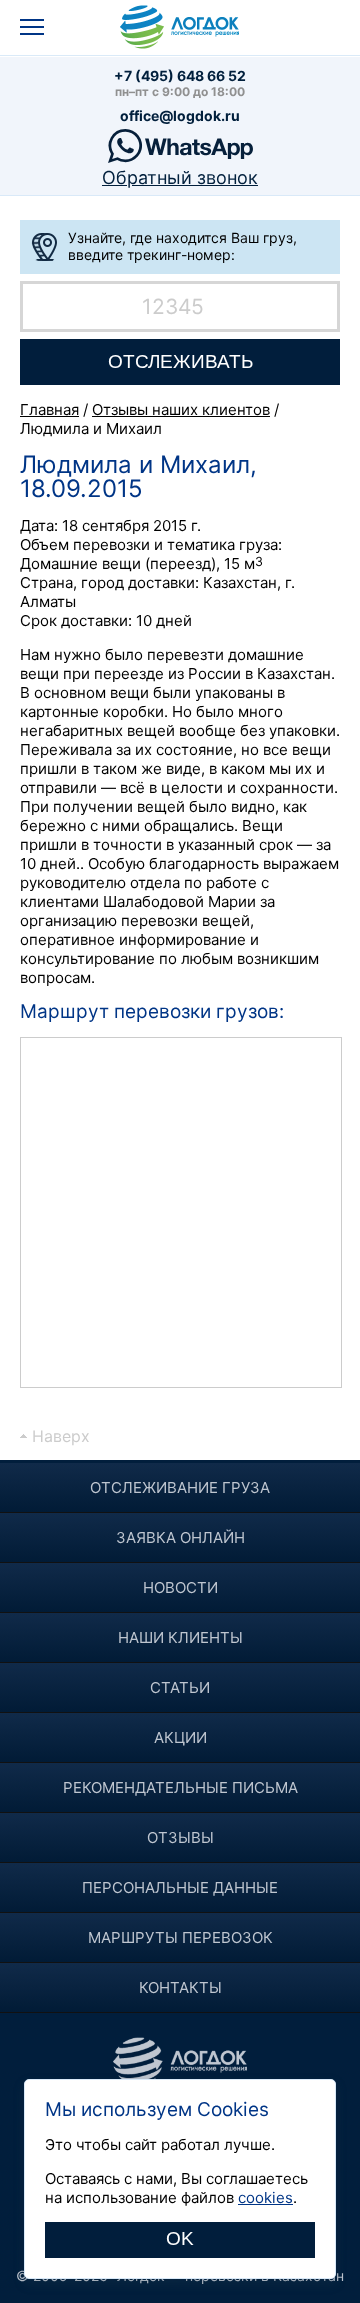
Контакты (180, 1987)
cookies (265, 2197)
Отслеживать (180, 361)
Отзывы (180, 1837)
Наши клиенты (180, 1637)
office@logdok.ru (180, 115)
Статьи (180, 1687)
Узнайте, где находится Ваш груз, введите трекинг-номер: (182, 246)
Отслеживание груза (180, 1487)
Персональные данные (180, 1887)
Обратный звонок (180, 177)
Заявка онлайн (180, 1537)
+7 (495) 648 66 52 (180, 75)
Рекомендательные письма (180, 1787)
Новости (180, 1587)
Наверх (61, 1436)
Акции (180, 1737)
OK (180, 2238)
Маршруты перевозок (180, 1937)
